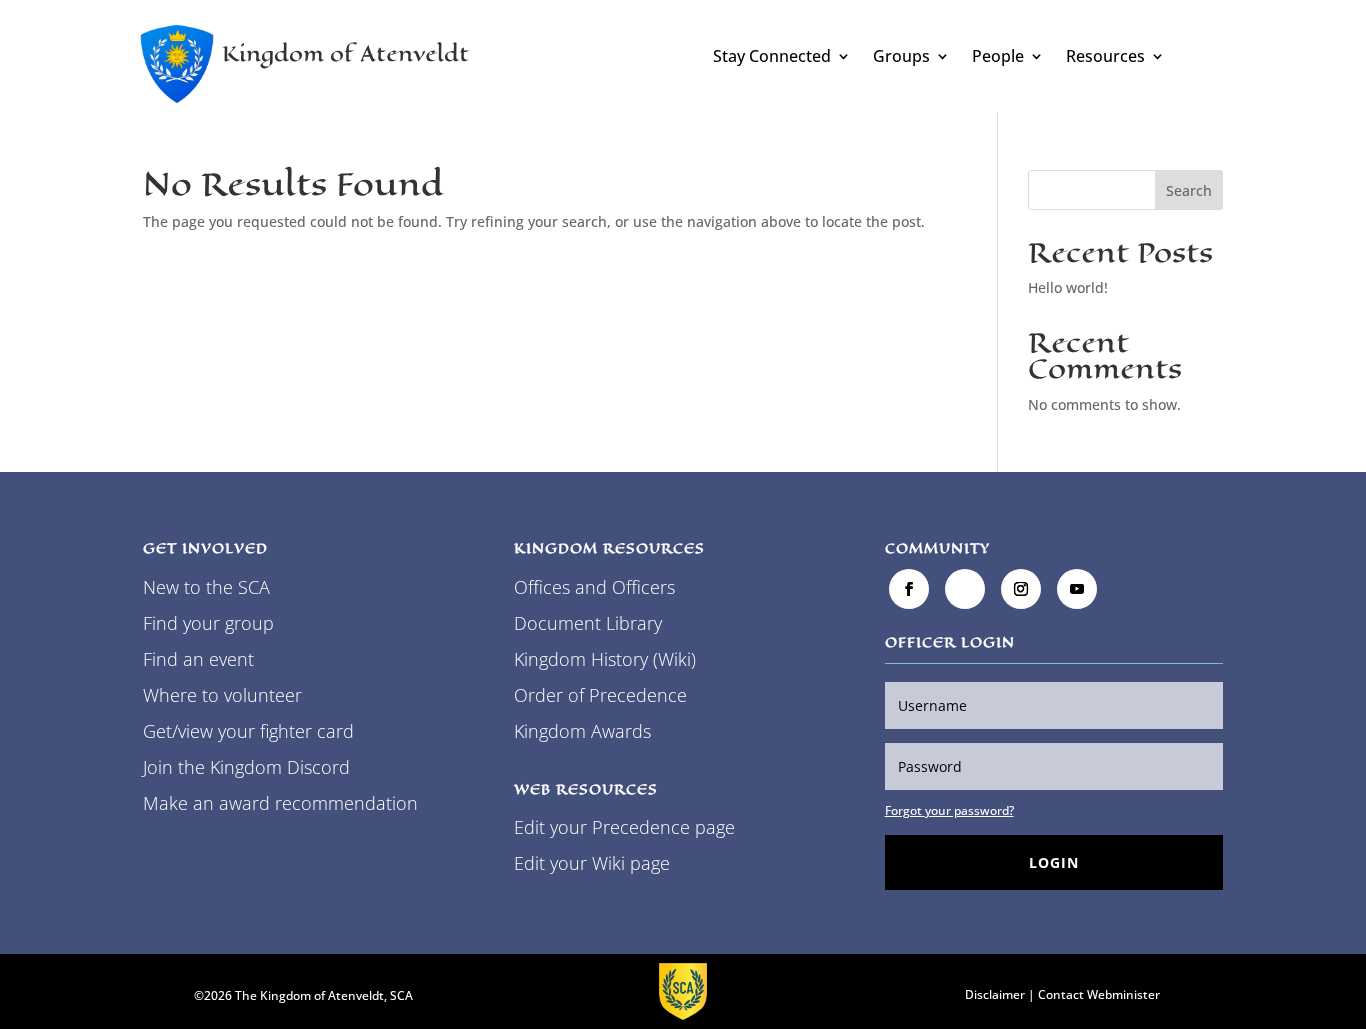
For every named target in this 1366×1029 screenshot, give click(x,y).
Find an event (198, 659)
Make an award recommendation (280, 803)
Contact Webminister (1099, 994)
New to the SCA (206, 587)
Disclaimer (995, 994)
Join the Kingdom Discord (246, 767)
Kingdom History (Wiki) (605, 659)
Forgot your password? (949, 810)
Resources (1105, 58)
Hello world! (1068, 287)
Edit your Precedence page (624, 827)
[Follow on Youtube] (1077, 589)
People (998, 58)
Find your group (208, 623)
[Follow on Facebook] (909, 589)
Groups (901, 58)
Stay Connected (772, 58)
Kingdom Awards (582, 731)
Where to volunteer (222, 695)
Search (1189, 190)
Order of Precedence (600, 695)
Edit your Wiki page (592, 863)
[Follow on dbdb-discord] (965, 589)
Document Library (588, 623)
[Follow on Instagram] (1021, 589)
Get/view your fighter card (248, 731)
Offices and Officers (594, 587)
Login (1054, 862)
